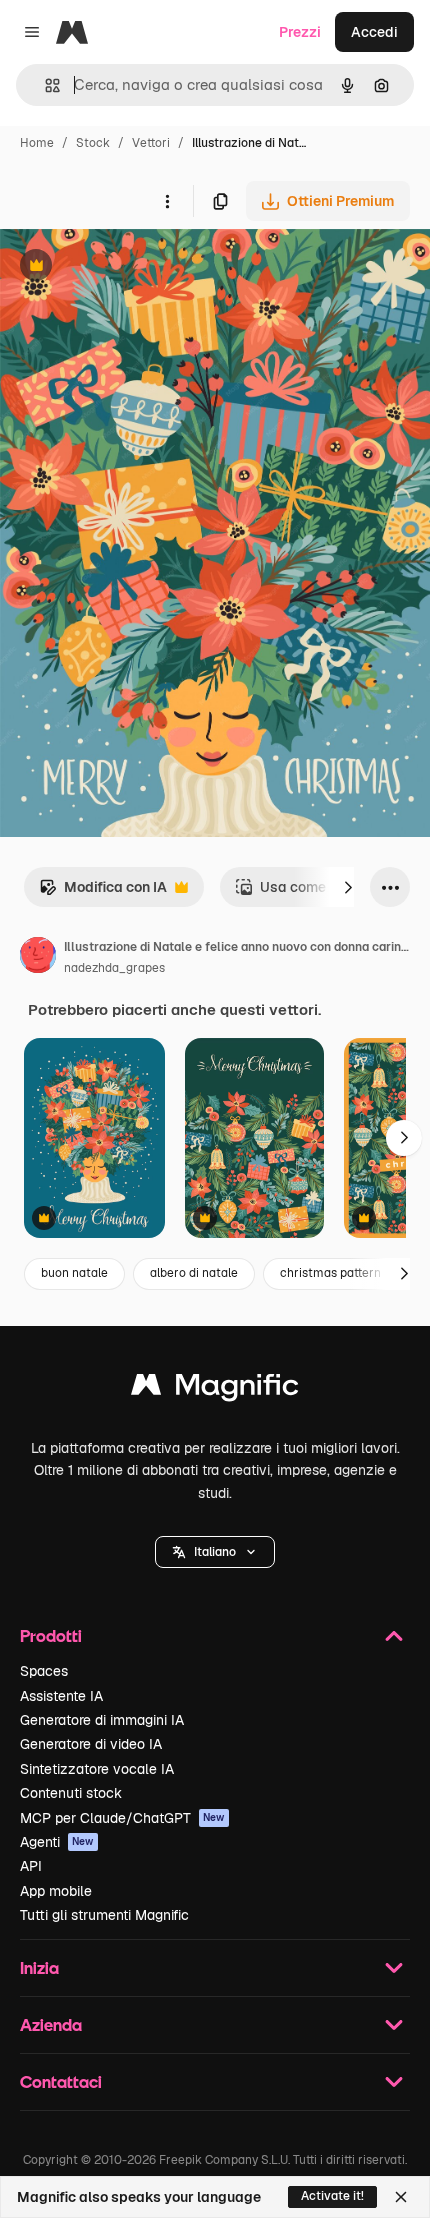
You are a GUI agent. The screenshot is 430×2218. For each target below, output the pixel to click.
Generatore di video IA (91, 1744)
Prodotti (51, 1635)
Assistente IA (61, 1696)
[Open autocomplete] (44, 85)
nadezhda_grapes (114, 968)
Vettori (151, 143)
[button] (215, 1552)
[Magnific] (215, 1389)
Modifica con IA (103, 892)
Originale (132, 267)
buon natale (74, 1273)
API (31, 1866)
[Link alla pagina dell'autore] (38, 958)
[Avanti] (348, 887)
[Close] (401, 2197)
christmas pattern (330, 1273)
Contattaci (61, 2081)
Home (37, 143)
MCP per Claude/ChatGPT (122, 1818)
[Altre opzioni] (167, 201)
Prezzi (300, 32)
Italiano (215, 1552)
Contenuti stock (71, 1793)
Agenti (57, 1842)
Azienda (51, 2024)
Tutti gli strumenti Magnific (104, 1915)
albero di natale (194, 1273)
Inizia (39, 1967)
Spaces (44, 1671)
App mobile (56, 1891)
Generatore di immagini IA (102, 1720)
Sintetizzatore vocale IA (97, 1769)
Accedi (374, 32)
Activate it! (332, 2196)
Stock (93, 143)
